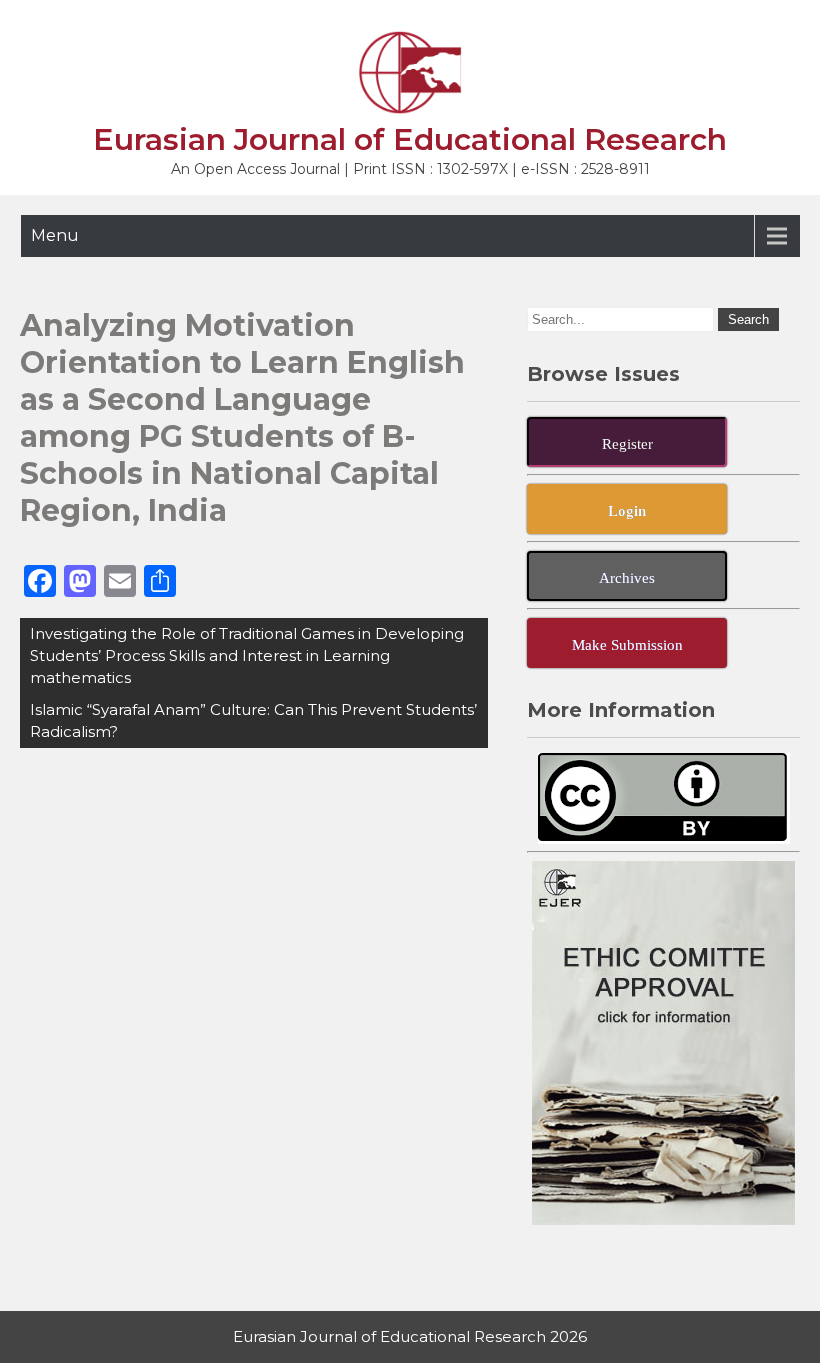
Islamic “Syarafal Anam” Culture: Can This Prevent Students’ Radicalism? (253, 720)
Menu (55, 235)
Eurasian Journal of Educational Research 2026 (410, 1336)
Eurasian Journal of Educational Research (410, 139)
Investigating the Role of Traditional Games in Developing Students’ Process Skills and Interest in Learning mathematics (247, 655)
